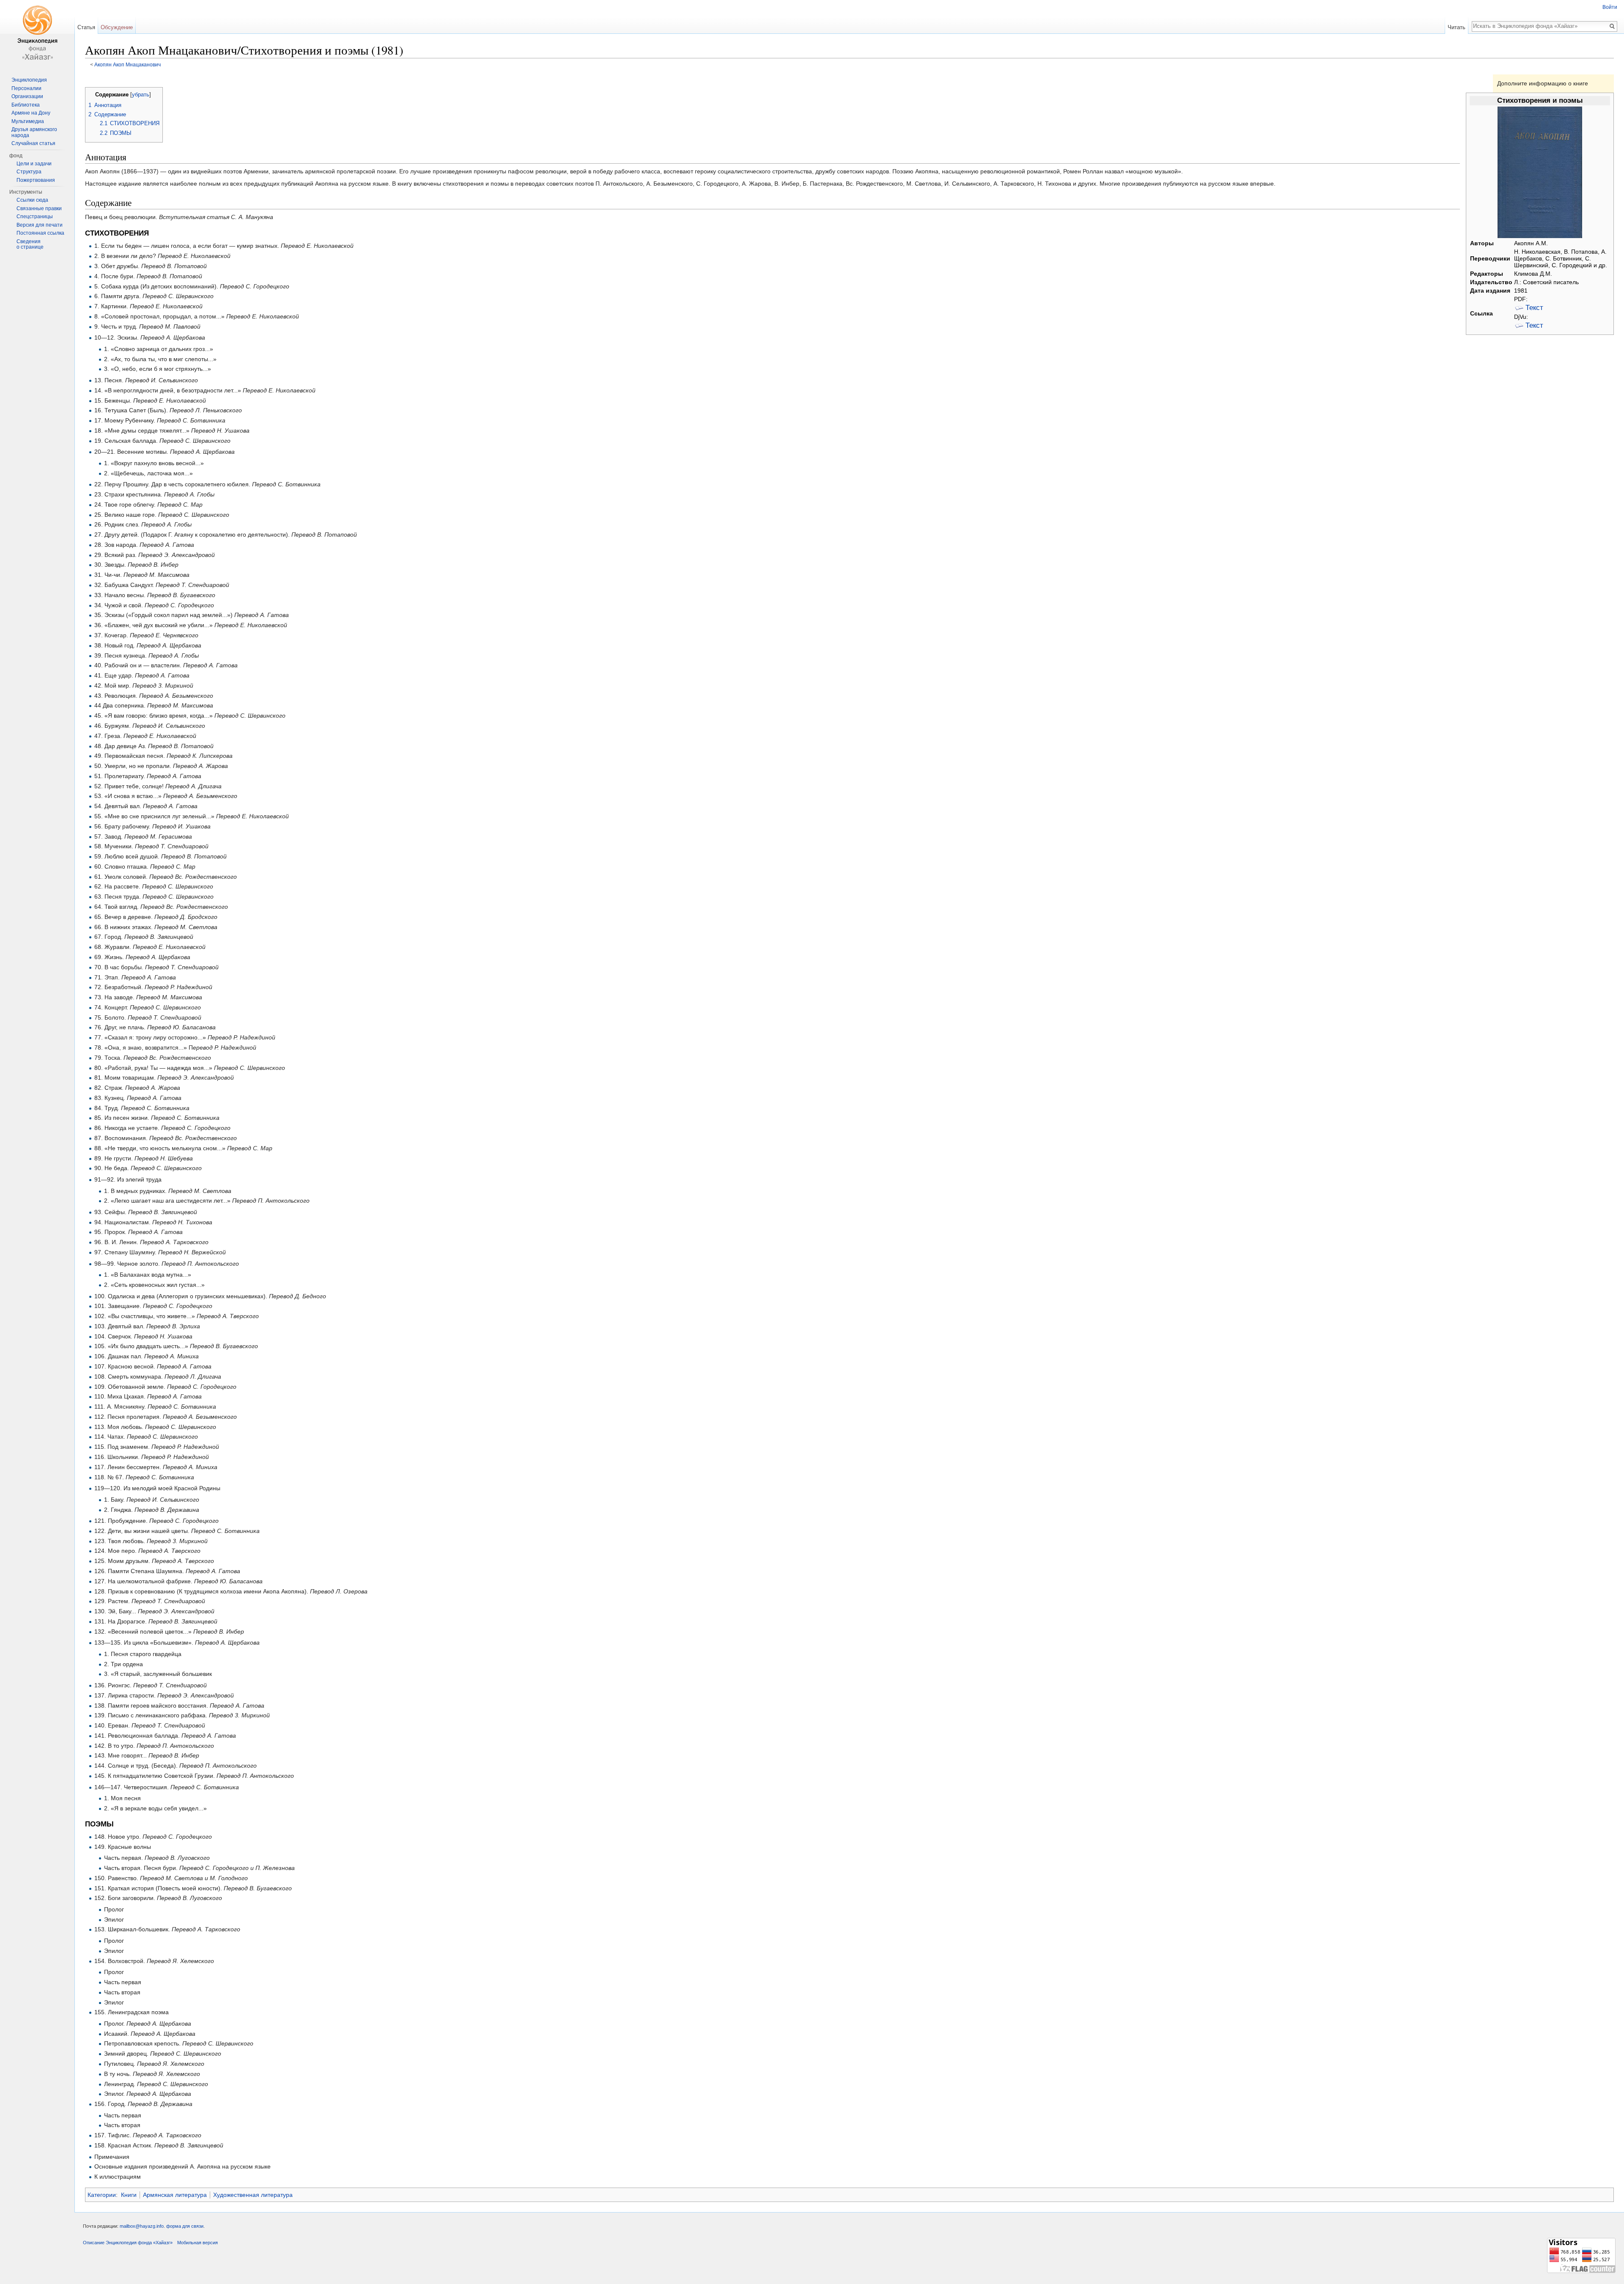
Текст (1534, 308)
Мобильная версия (198, 2243)
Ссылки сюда (32, 200)
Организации (27, 96)
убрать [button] (141, 95)
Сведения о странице (30, 244)
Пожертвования (36, 180)
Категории (102, 2195)
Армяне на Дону (31, 113)
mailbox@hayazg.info (142, 2226)
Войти (1610, 7)
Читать (1457, 27)
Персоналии (26, 88)
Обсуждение (117, 27)
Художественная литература (253, 2195)
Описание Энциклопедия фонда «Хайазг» (128, 2243)
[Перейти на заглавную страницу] (37, 34)
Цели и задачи (34, 164)
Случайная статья (33, 143)
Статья (86, 27)
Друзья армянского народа (34, 132)
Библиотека (26, 105)
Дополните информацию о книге (1543, 83)
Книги (129, 2195)
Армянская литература (175, 2195)
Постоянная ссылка (40, 233)
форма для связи (185, 2226)
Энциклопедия (29, 80)
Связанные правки (39, 208)
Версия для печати (40, 225)
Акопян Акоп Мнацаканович (128, 64)
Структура (29, 172)
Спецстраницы (35, 217)
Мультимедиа (28, 121)
